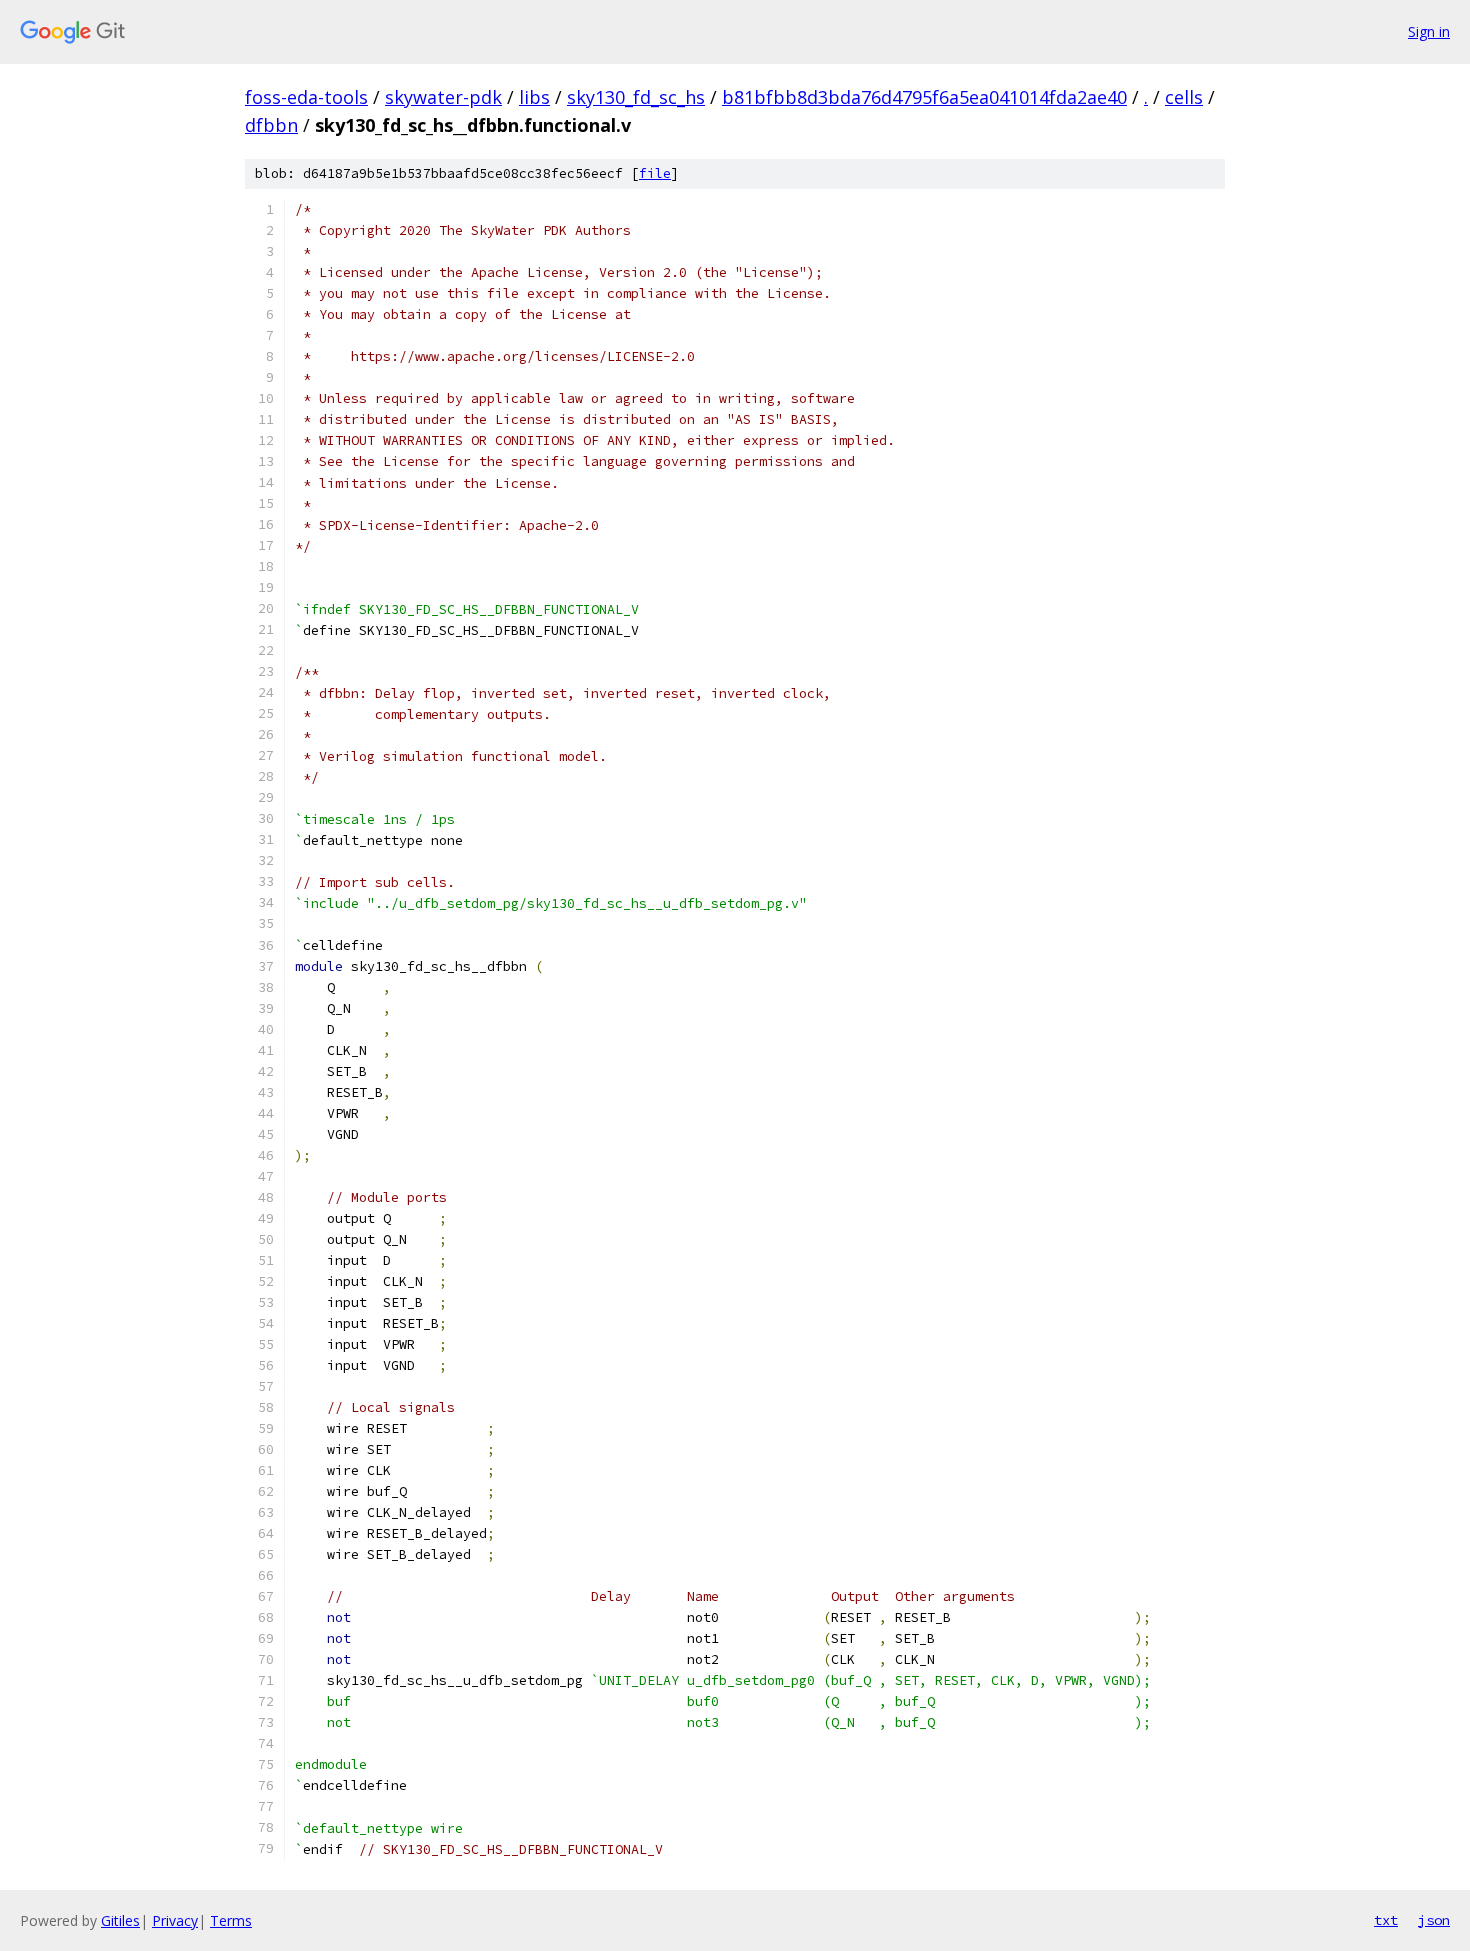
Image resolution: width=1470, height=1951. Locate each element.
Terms (231, 1920)
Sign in (1429, 31)
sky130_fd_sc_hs (636, 97)
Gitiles (120, 1920)
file (655, 173)
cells (1184, 97)
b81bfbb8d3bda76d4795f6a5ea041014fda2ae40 (924, 97)
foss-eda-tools (306, 97)
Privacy (175, 1920)
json (1434, 1920)
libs (534, 97)
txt (1386, 1920)
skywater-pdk (443, 97)
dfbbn (271, 125)
